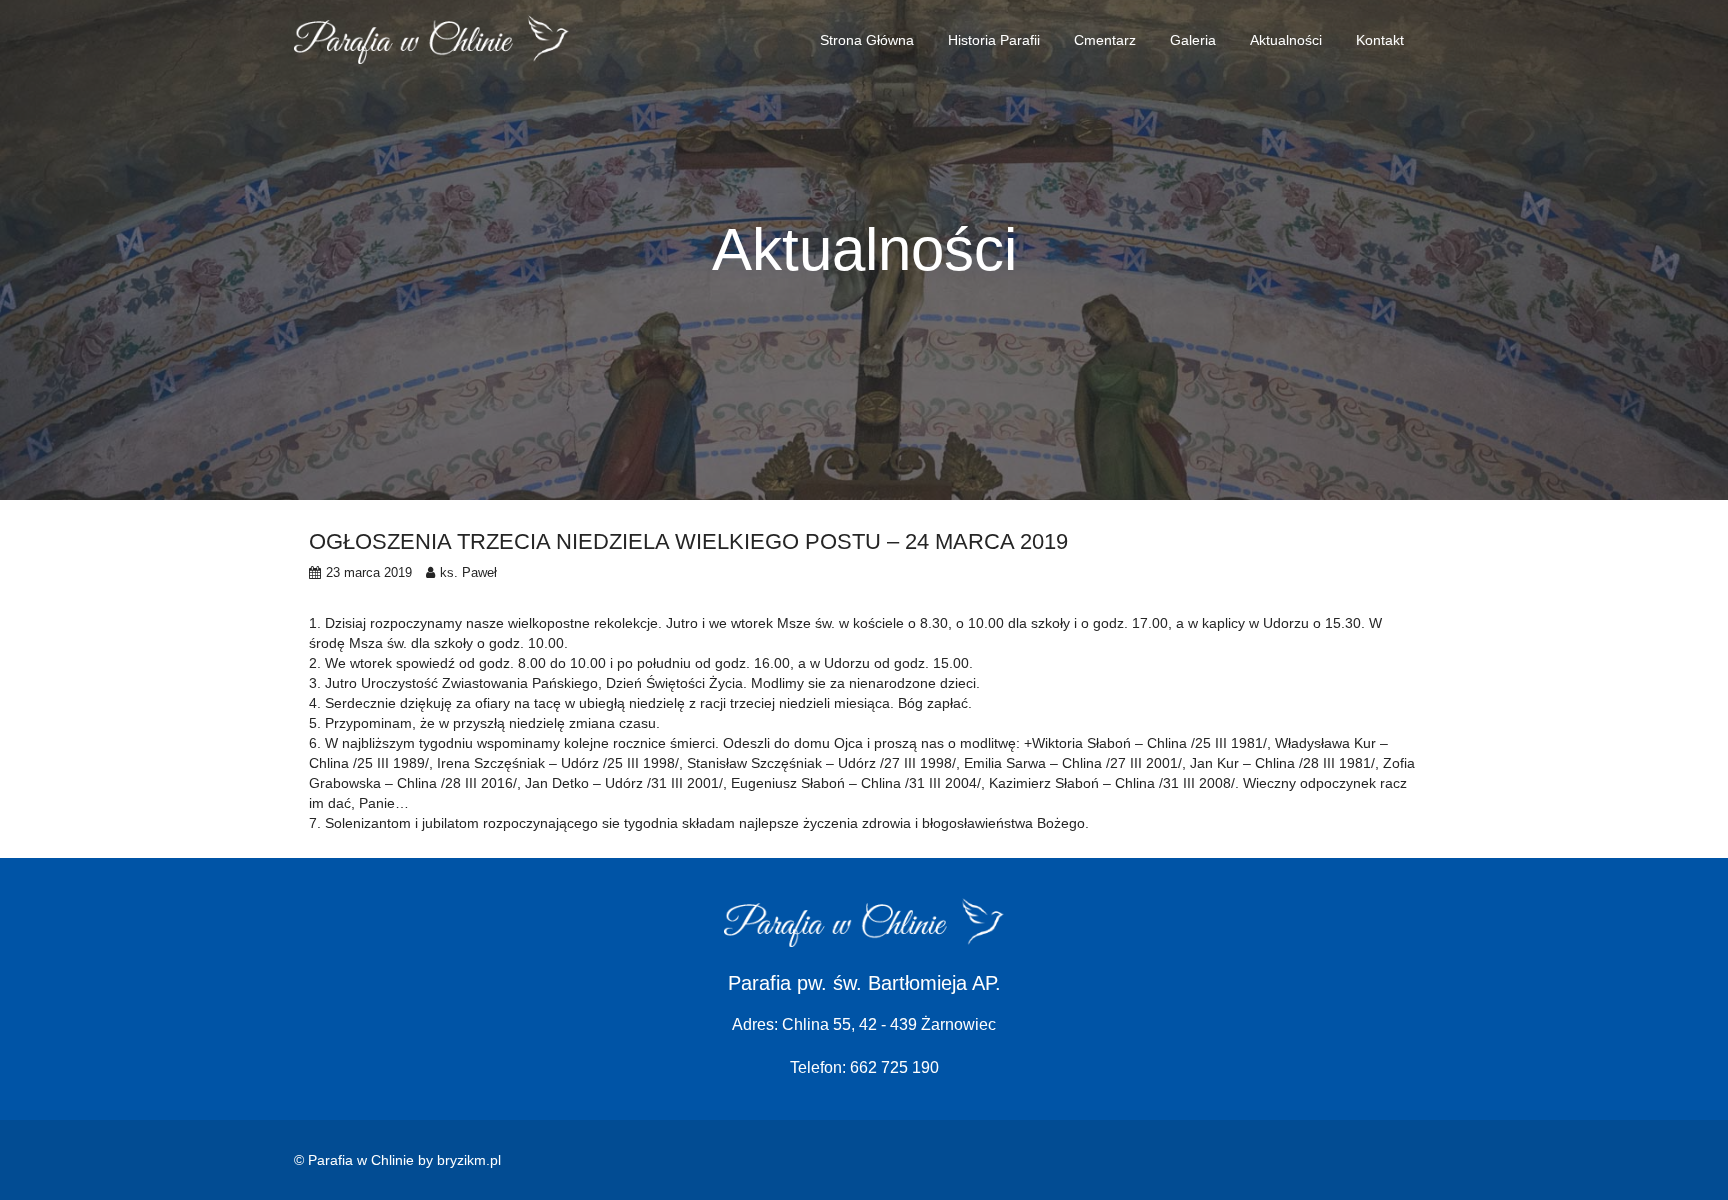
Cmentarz (1105, 40)
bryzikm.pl (469, 1160)
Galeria (1193, 40)
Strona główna (867, 40)
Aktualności (1286, 40)
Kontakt (1380, 40)
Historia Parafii (994, 40)
